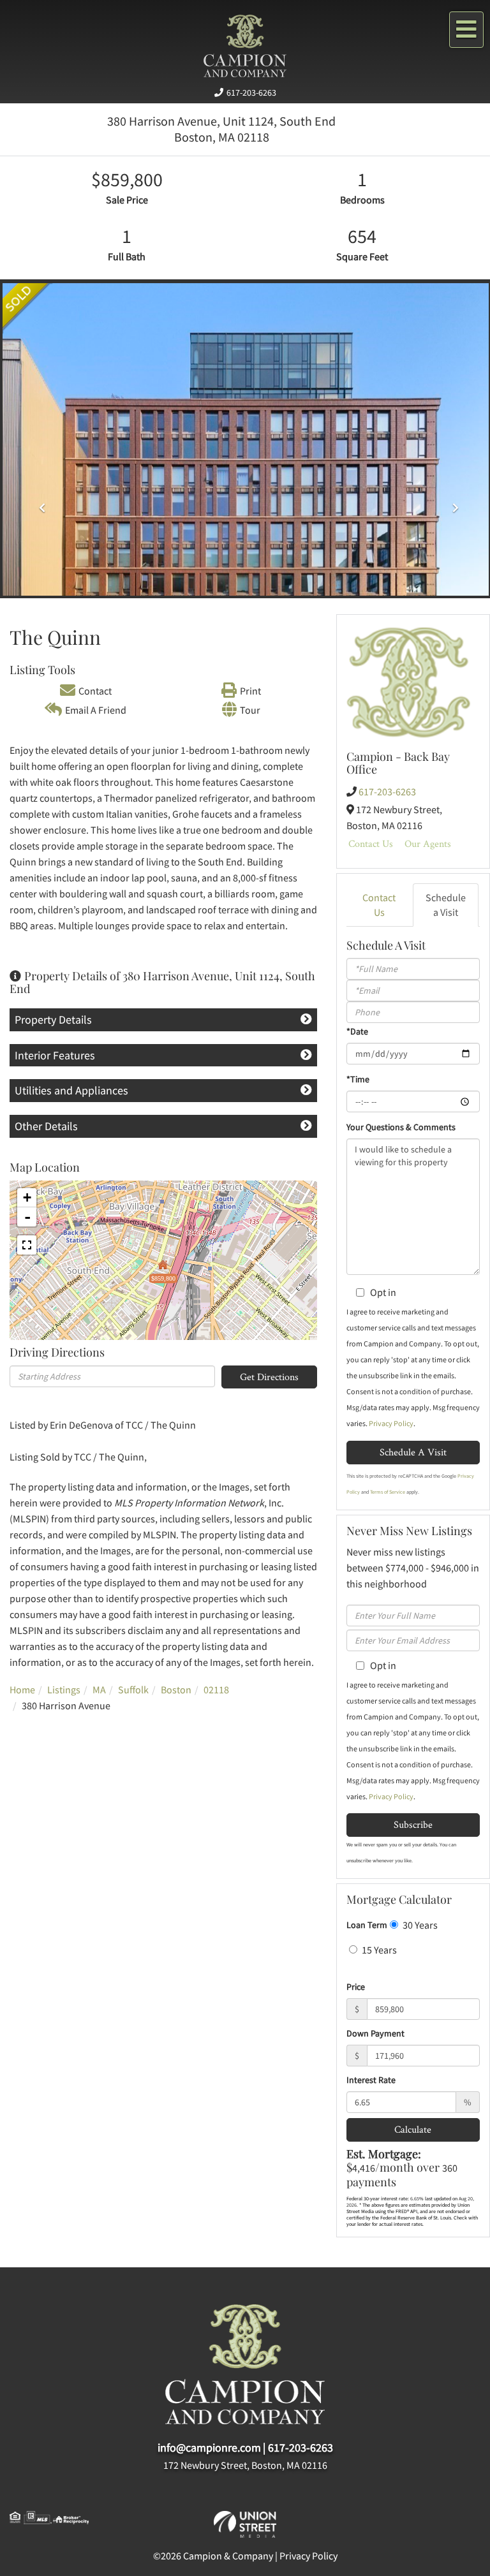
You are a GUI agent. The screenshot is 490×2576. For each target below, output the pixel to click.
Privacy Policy (391, 1423)
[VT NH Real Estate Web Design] (245, 2523)
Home (22, 1689)
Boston (176, 1689)
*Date (357, 1031)
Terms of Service (388, 1492)
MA (99, 1689)
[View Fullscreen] (27, 1245)
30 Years (419, 1925)
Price (356, 1987)
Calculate (413, 2129)
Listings (64, 1689)
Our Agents (428, 843)
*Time (358, 1079)
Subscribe (413, 1824)
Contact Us (371, 843)
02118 (216, 1689)
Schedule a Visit (446, 905)
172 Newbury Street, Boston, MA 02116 (245, 2465)
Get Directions (269, 1377)
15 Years (378, 1950)
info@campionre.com (209, 2447)
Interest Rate (371, 2080)
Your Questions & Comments (401, 1127)
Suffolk (133, 1689)
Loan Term (367, 1925)
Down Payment (375, 2033)
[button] (39, 503)
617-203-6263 (251, 92)
